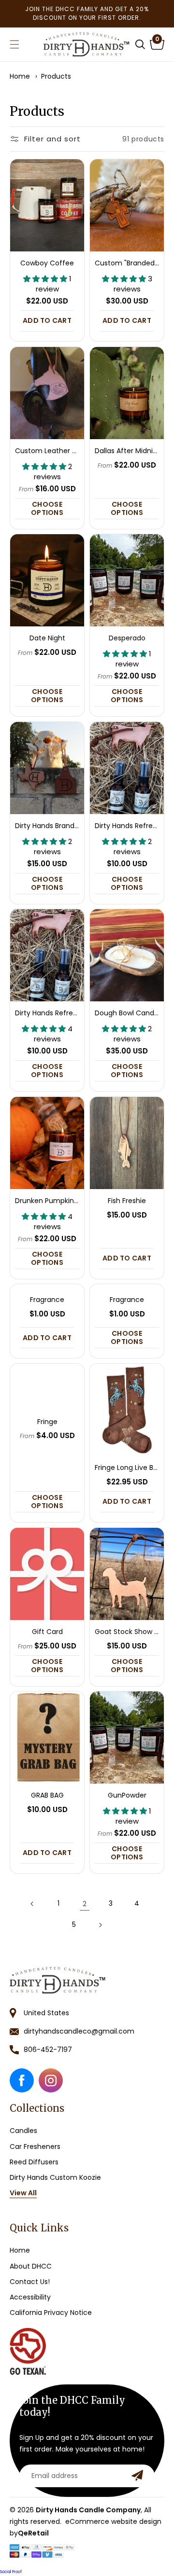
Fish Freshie (127, 1201)
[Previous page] (32, 1904)
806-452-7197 (48, 2050)
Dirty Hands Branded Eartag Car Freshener (47, 826)
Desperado (127, 639)
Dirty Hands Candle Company (88, 2510)
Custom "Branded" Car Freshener (127, 264)
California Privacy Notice (51, 2313)
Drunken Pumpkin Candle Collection (47, 1201)
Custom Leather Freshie (47, 451)
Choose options (47, 508)
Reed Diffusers (34, 2162)
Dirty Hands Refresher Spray (127, 826)
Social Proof (11, 2572)
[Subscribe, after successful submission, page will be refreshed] (137, 2475)
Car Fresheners (35, 2147)
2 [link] (85, 1904)
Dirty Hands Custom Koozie (55, 2177)
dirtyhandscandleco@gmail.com (79, 2031)
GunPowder (127, 1796)
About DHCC (31, 2266)
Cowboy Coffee (47, 264)
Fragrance (47, 1300)
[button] (140, 44)
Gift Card (47, 1632)
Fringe (47, 1422)
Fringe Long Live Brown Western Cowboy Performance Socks (127, 1468)
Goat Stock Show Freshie (127, 1632)
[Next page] (100, 1925)
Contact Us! (30, 2282)
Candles (23, 2131)
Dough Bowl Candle (127, 1014)
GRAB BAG (47, 1796)
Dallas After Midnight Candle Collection (127, 451)
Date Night (47, 639)
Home (20, 76)
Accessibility (30, 2297)
